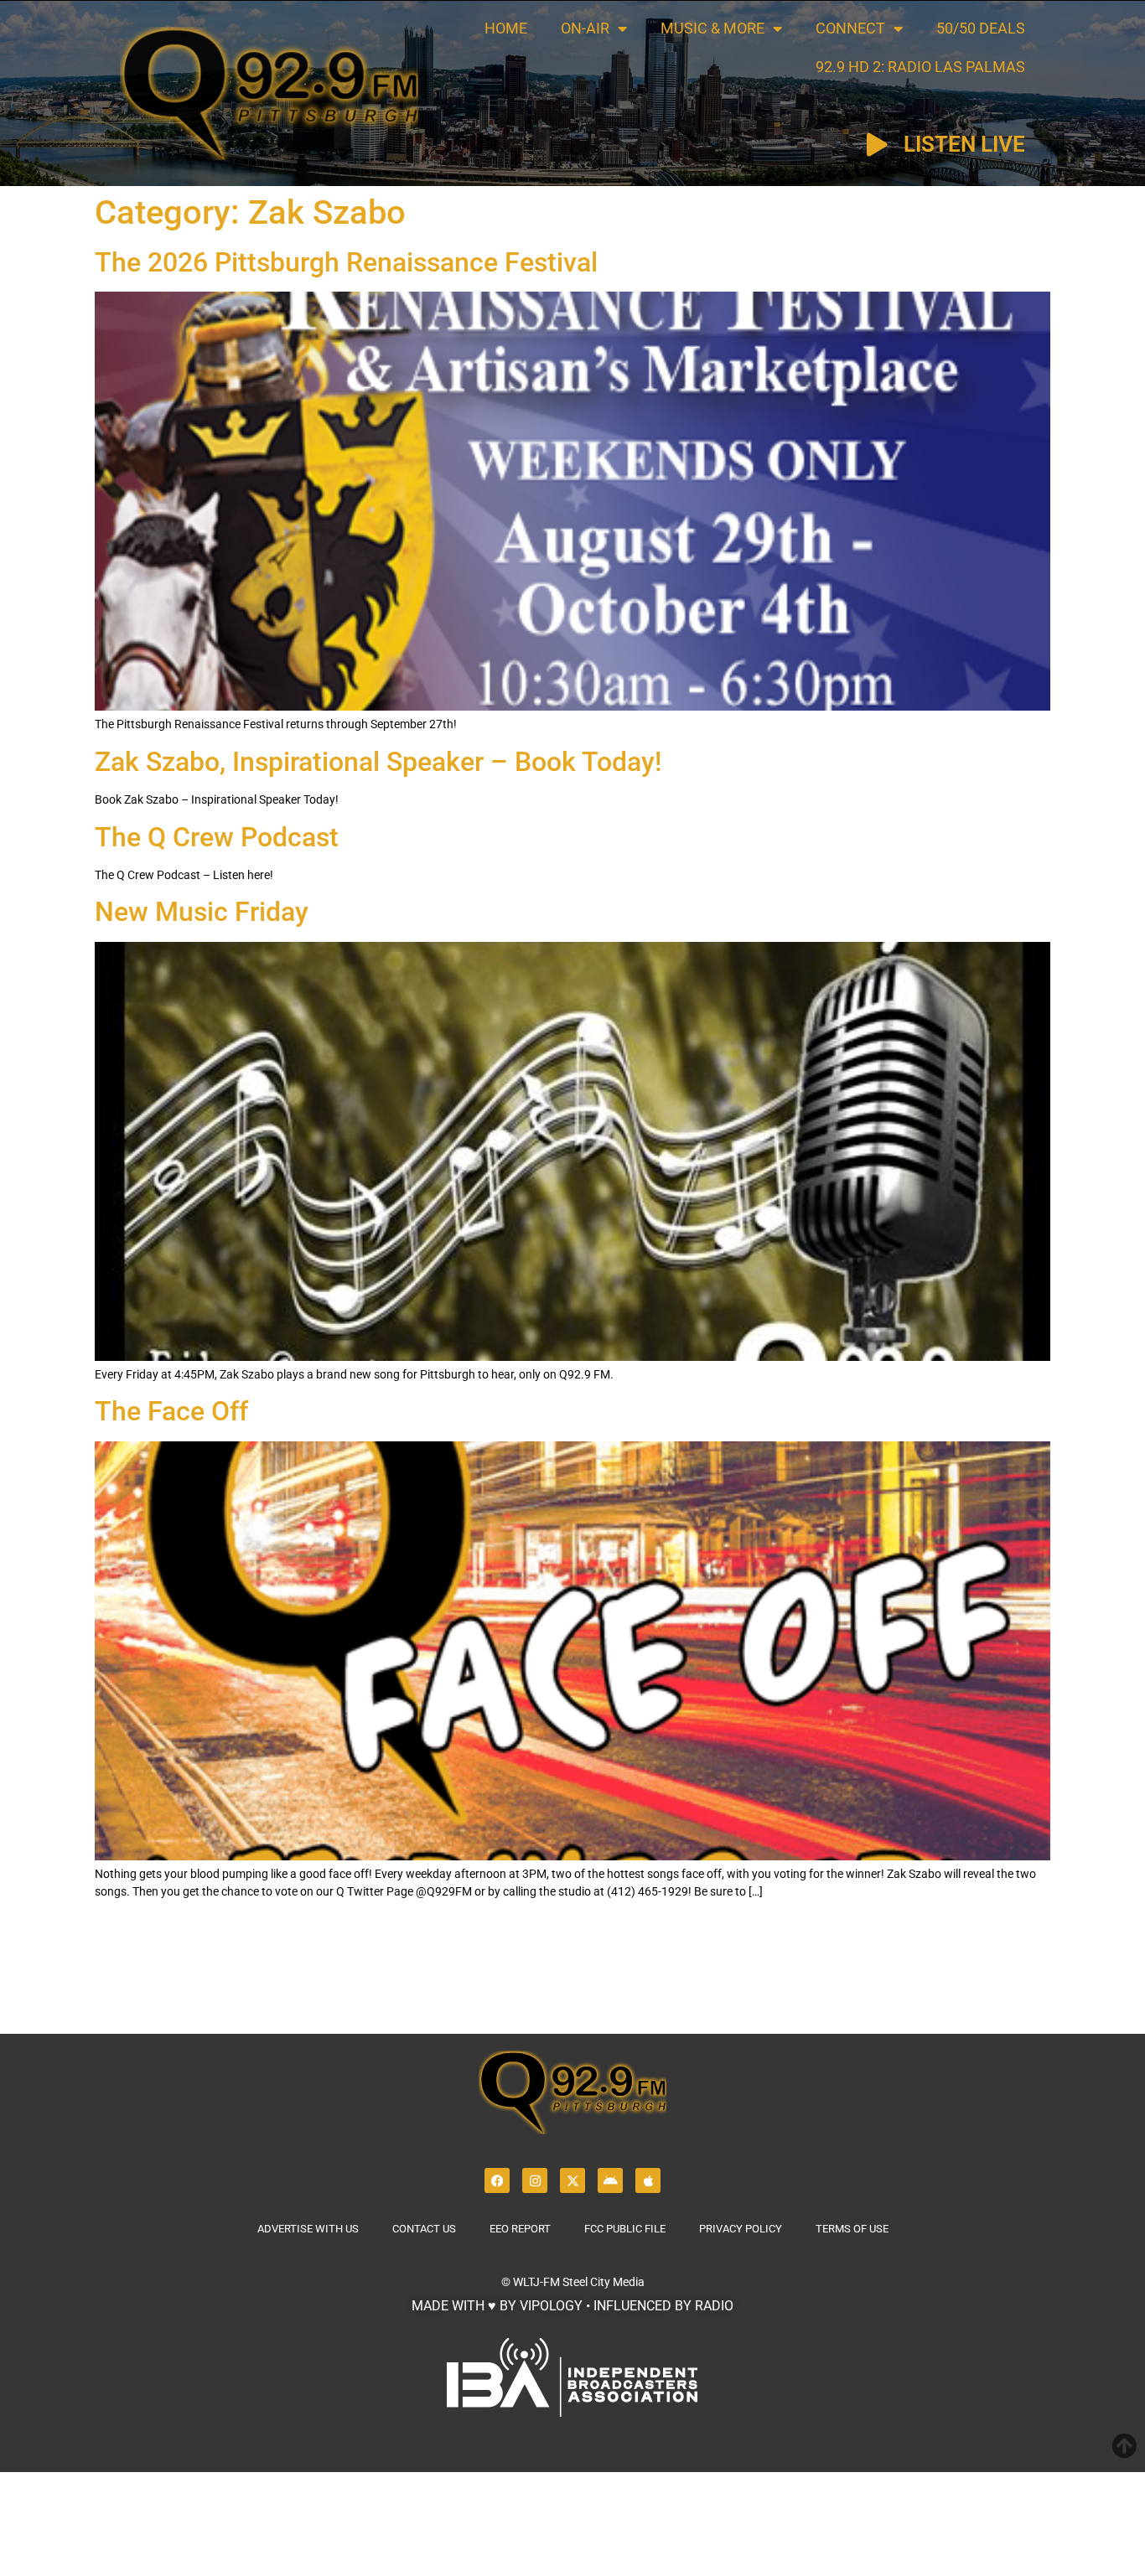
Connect (850, 28)
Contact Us (424, 2229)
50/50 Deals (981, 28)
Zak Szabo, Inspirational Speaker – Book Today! (378, 762)
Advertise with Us (308, 2229)
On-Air (585, 28)
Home (506, 28)
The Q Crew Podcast (217, 837)
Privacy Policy (741, 2229)
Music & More (712, 28)
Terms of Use (852, 2229)
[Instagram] (535, 2180)
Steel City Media (604, 2282)
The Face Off (171, 1411)
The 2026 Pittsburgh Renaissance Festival (346, 262)
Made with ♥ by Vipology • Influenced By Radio (572, 2306)
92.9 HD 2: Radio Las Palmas (920, 67)
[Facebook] (497, 2180)
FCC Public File (625, 2229)
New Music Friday (202, 912)
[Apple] (648, 2180)
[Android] (610, 2180)
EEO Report (520, 2229)
